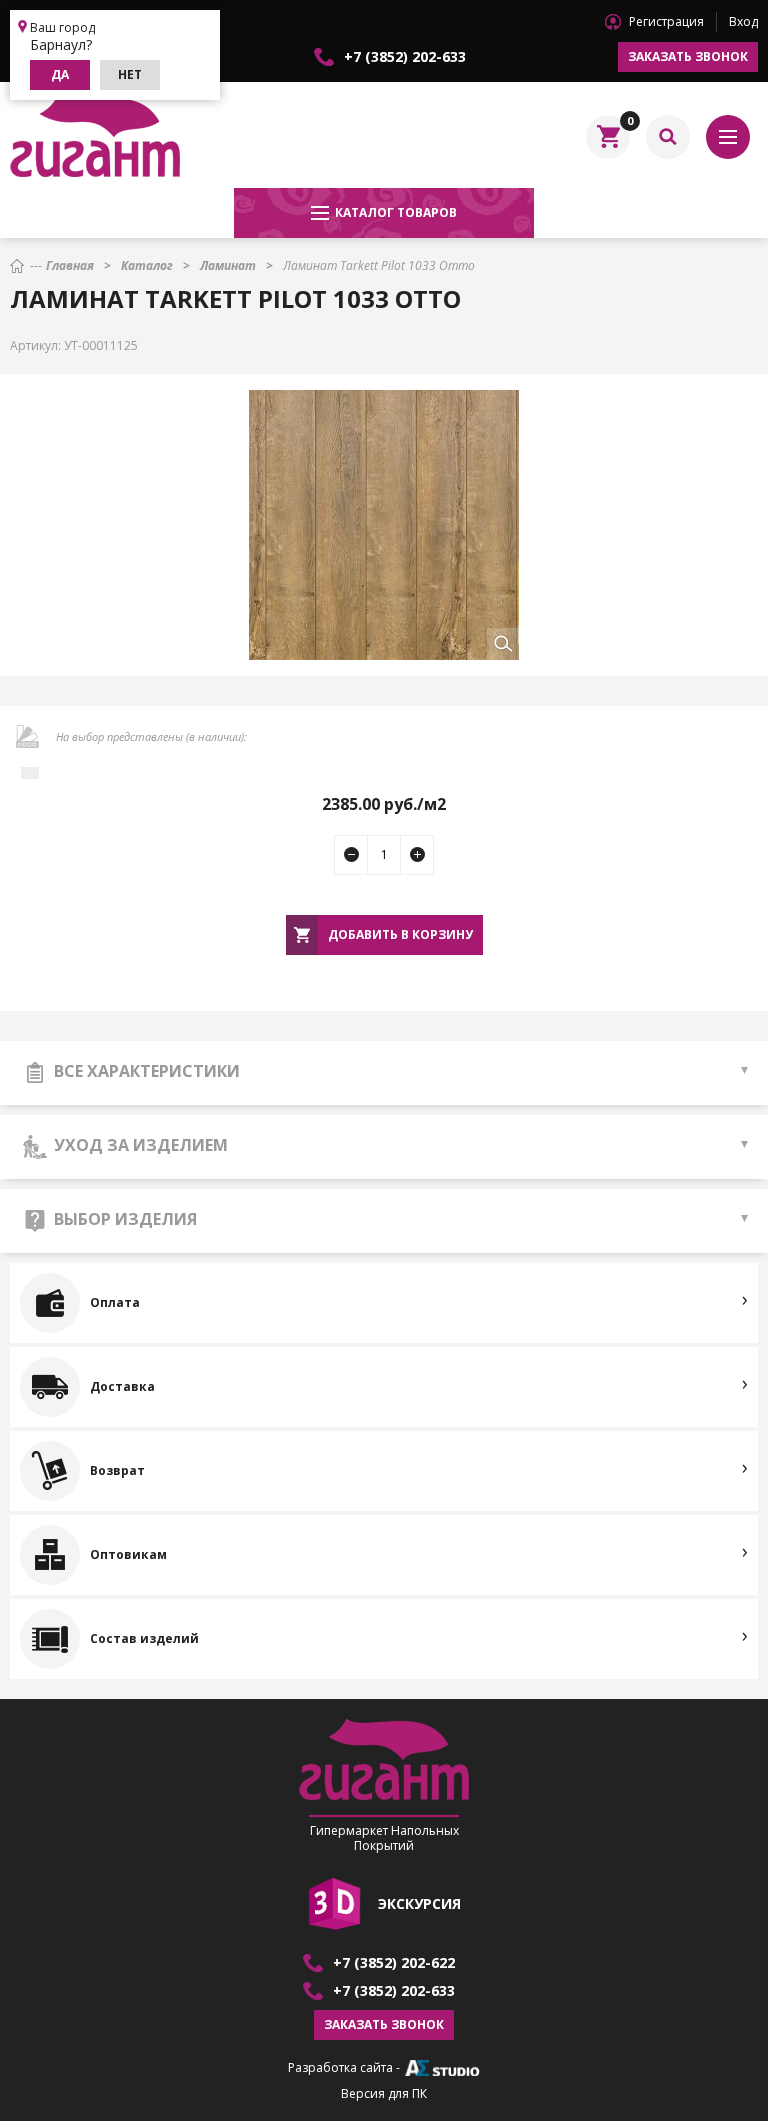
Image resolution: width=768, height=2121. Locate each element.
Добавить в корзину (400, 934)
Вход (743, 21)
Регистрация (666, 21)
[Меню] (728, 137)
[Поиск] (668, 137)
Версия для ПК (384, 2094)
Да (60, 74)
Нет (130, 74)
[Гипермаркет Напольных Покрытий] (95, 137)
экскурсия (419, 1903)
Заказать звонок (688, 56)
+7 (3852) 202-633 (405, 57)
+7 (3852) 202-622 (394, 1963)
